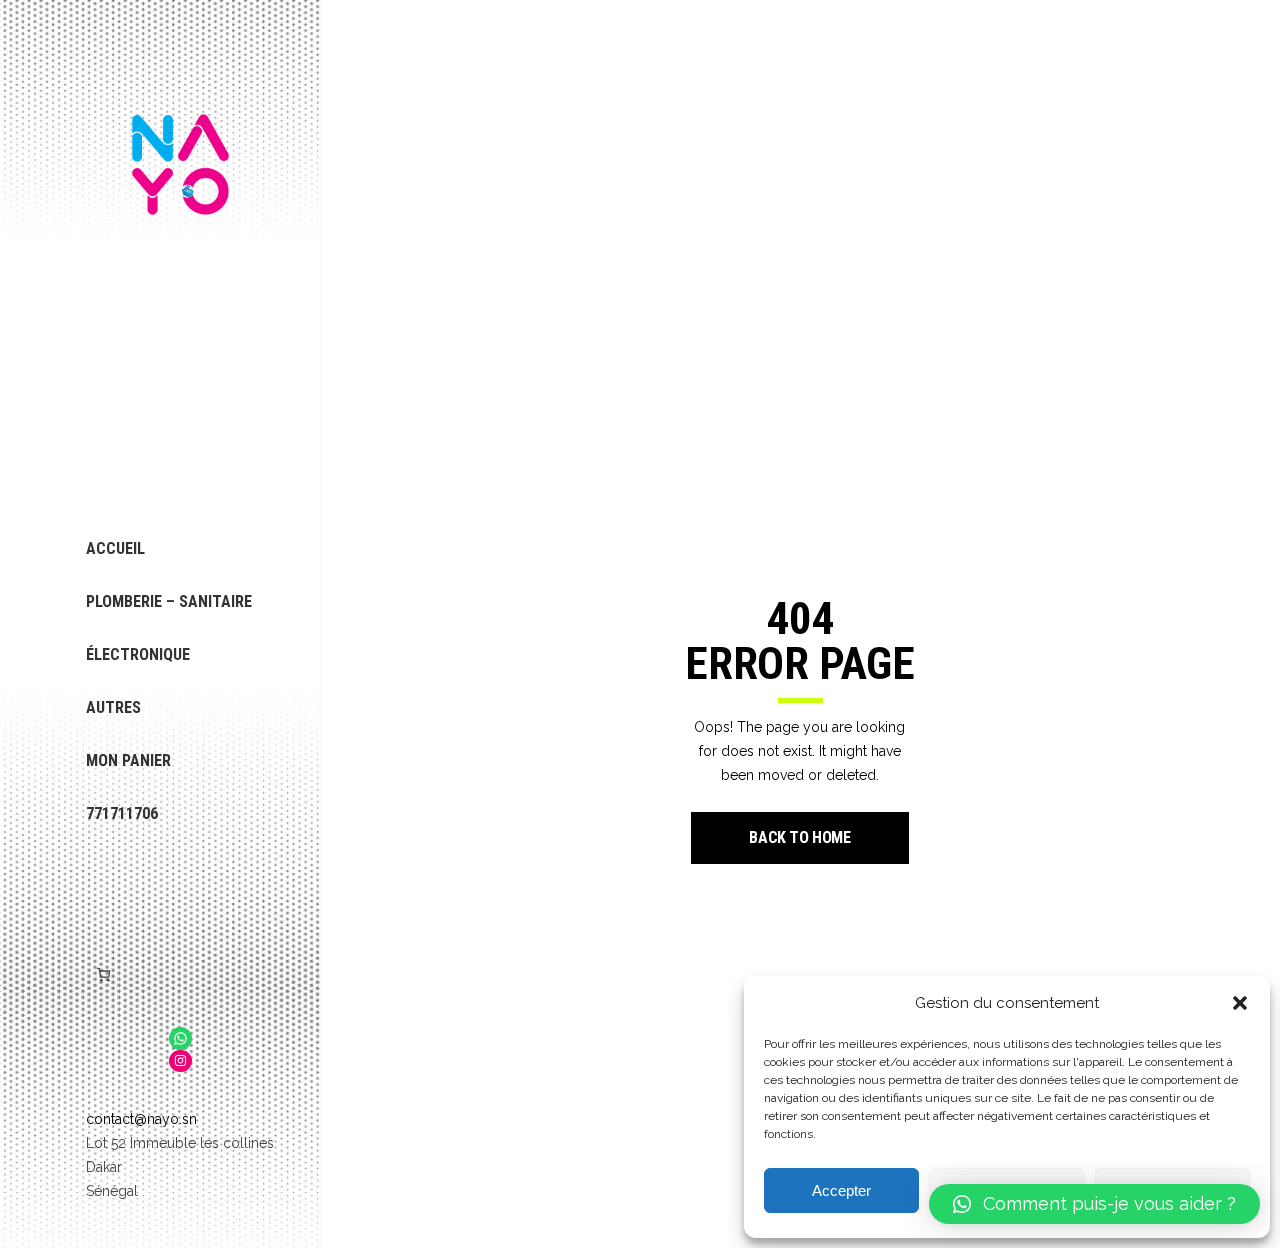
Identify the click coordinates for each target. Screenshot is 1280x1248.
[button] (1240, 1003)
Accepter (841, 1190)
